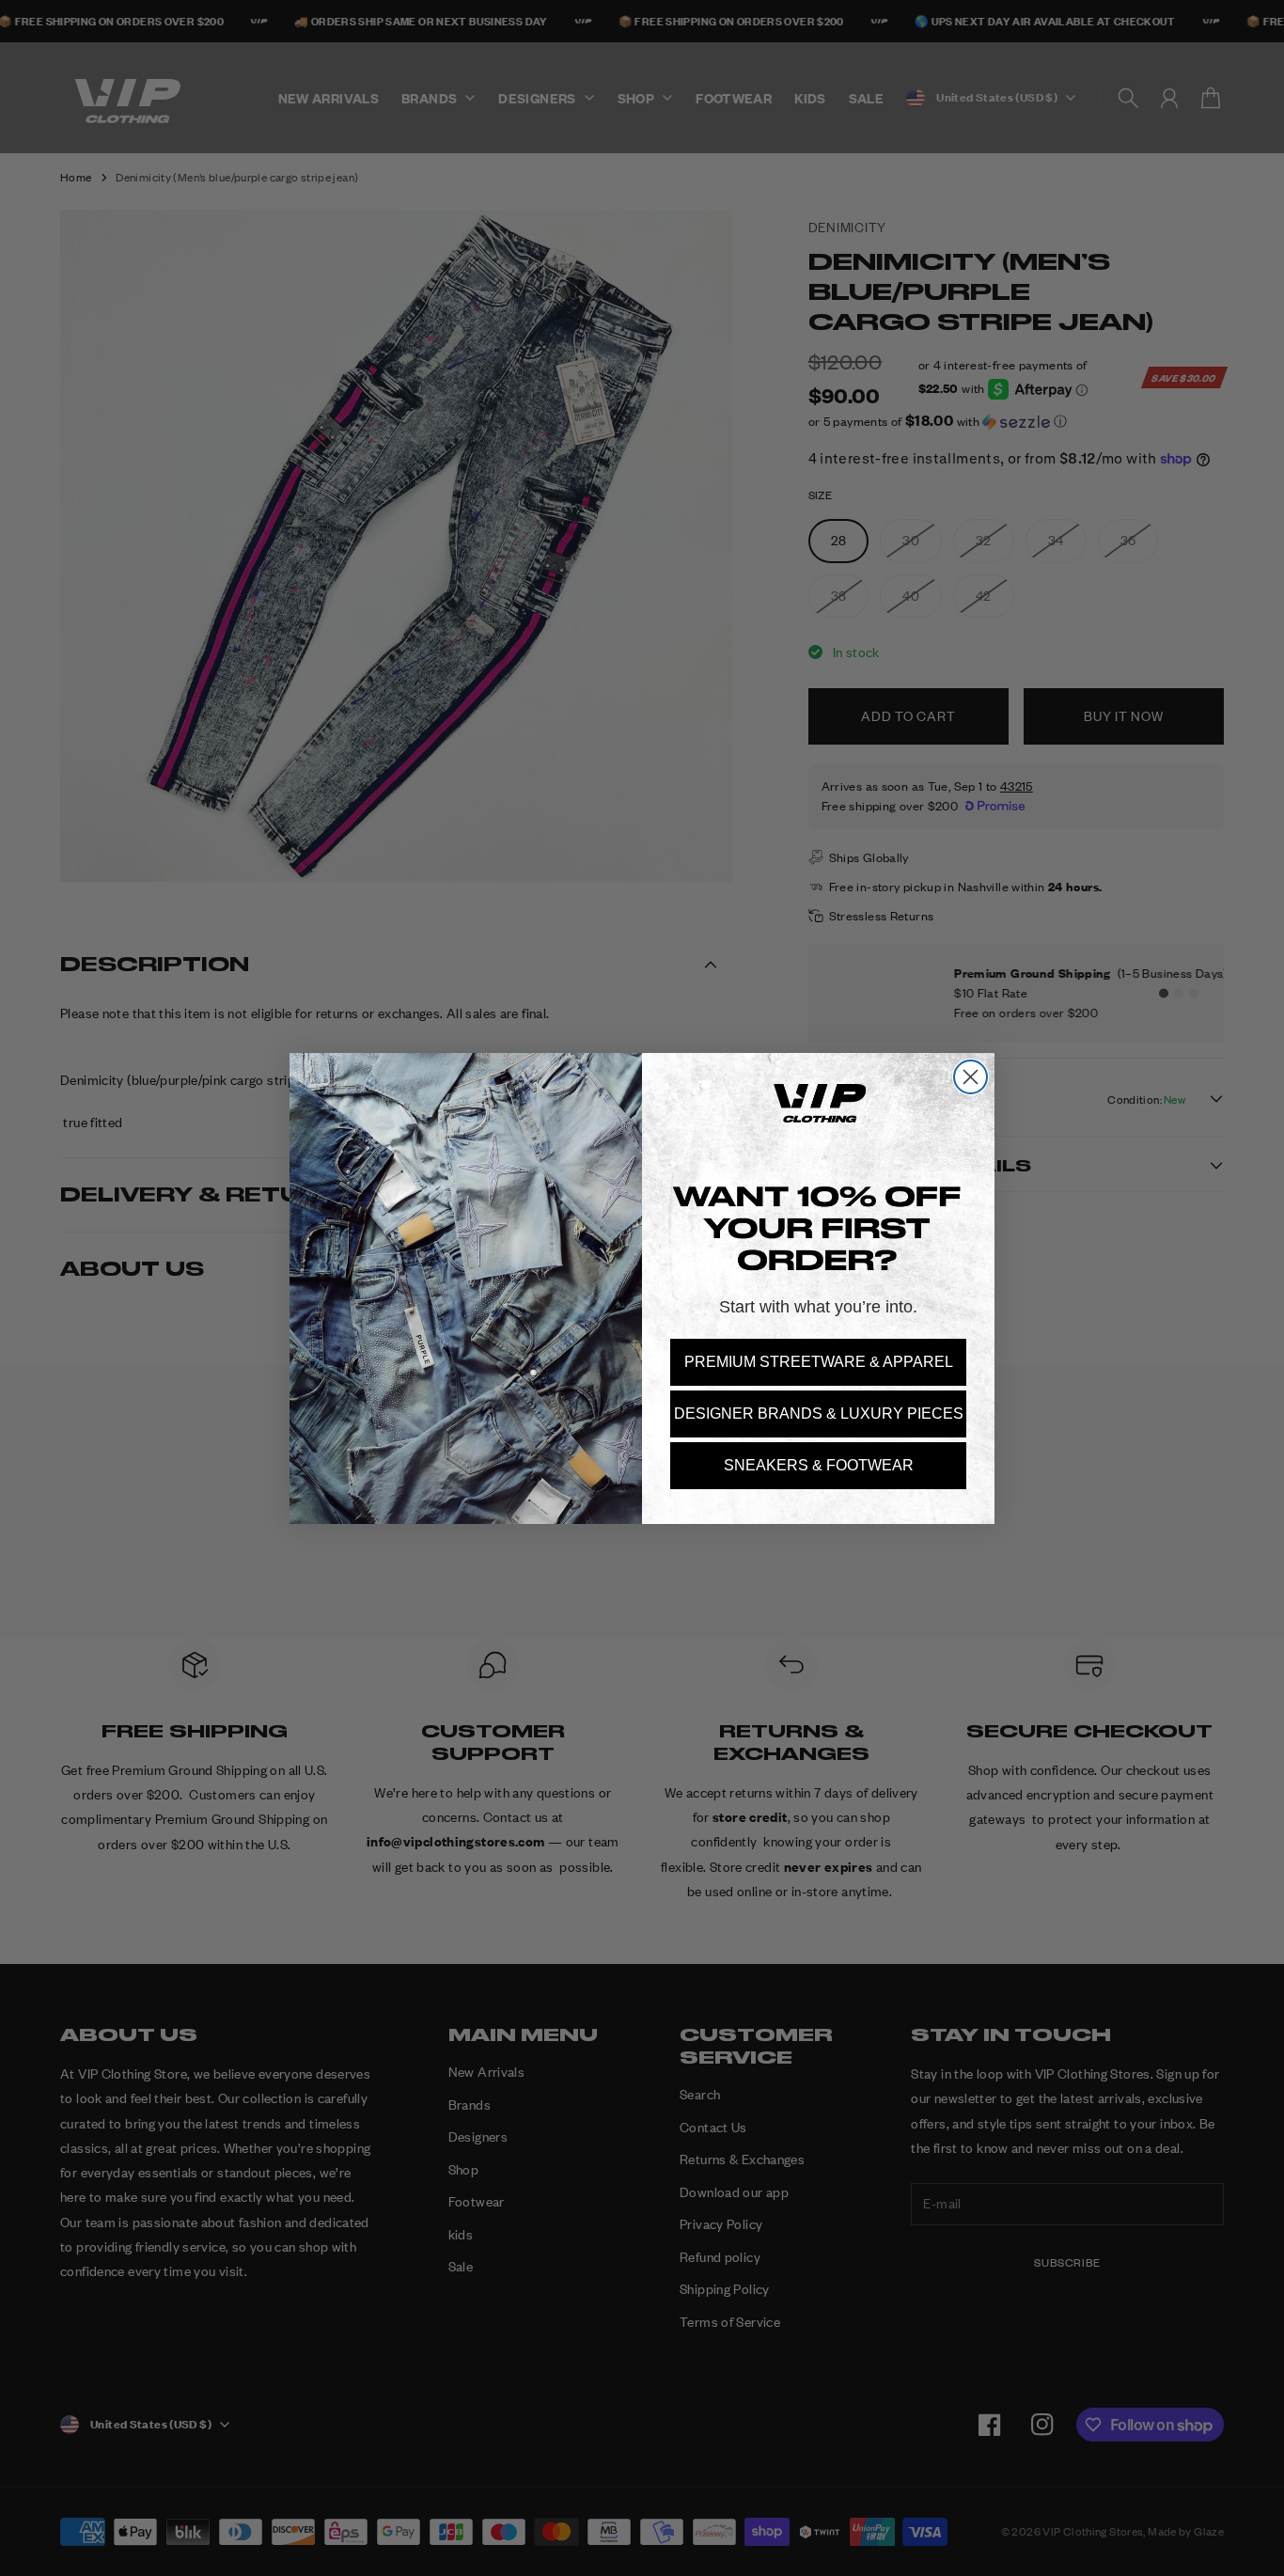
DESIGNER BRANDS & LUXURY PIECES (819, 1414)
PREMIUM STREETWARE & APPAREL (819, 1362)
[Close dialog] (971, 1077)
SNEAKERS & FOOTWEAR (819, 1465)
